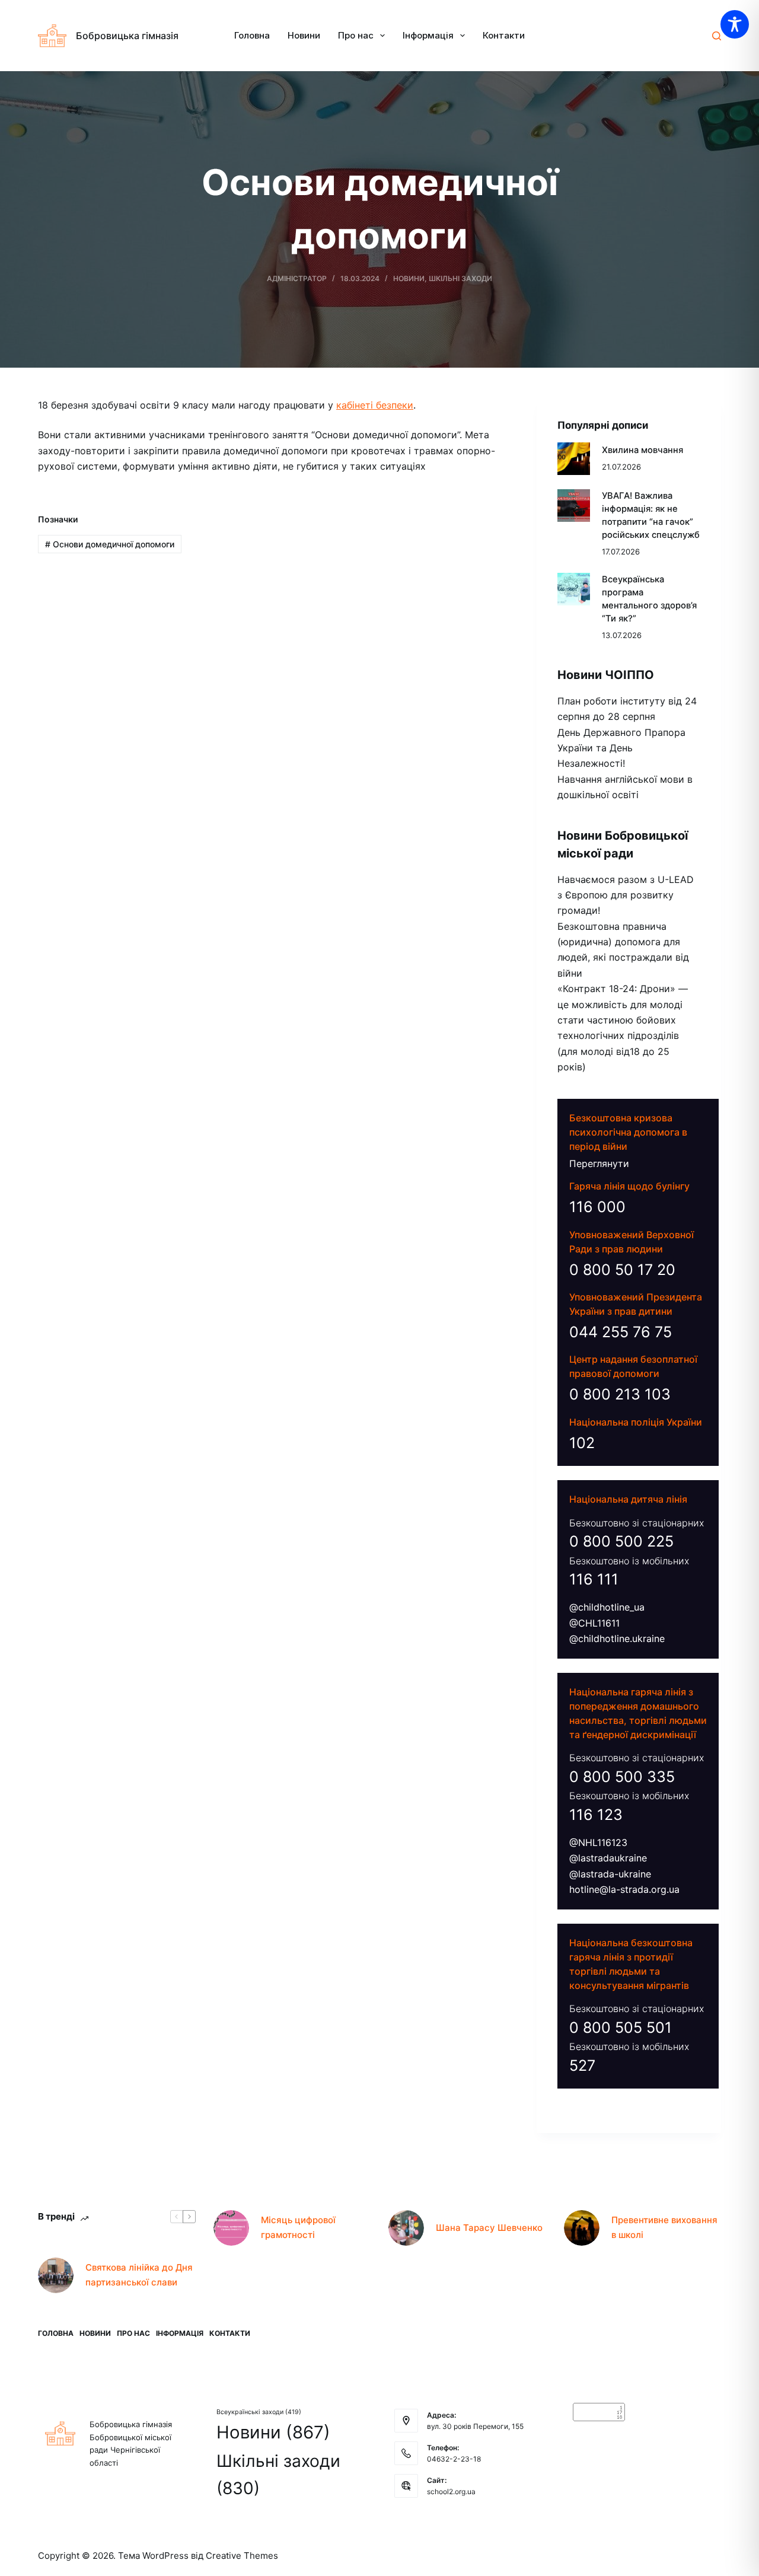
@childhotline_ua (607, 1607)
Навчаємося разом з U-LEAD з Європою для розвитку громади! (626, 895)
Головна (252, 35)
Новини (304, 35)
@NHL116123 (598, 1842)
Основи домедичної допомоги (110, 544)
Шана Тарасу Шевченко (489, 2228)
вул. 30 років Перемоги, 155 (475, 2426)
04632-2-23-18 (454, 2459)
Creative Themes (242, 2556)
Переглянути (599, 1163)
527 (582, 2065)
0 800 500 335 (622, 1777)
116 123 (596, 1815)
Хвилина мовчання (642, 450)
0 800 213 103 (620, 1394)
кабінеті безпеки (375, 405)
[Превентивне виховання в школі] (582, 2228)
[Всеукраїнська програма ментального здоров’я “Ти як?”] (574, 589)
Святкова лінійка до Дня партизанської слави (139, 2275)
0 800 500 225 (621, 1541)
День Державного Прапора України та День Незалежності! (621, 748)
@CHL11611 (594, 1623)
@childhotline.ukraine (617, 1638)
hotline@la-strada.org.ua (624, 1889)
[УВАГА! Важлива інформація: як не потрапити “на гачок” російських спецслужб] (574, 506)
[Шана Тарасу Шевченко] (406, 2228)
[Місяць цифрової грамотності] (231, 2228)
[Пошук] (717, 36)
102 (582, 1443)
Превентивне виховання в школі (664, 2227)
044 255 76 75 (621, 1332)
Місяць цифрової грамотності (298, 2227)
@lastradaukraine (608, 1858)
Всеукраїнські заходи (259, 2412)
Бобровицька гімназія (127, 36)
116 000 (597, 1207)
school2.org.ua (451, 2491)
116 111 (594, 1579)
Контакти (504, 35)
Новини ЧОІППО (606, 675)
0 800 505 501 (621, 2027)
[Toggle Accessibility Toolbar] (735, 24)
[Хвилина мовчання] (574, 459)
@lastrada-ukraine (610, 1874)
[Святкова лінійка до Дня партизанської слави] (56, 2275)
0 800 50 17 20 (622, 1270)
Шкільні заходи (460, 278)
